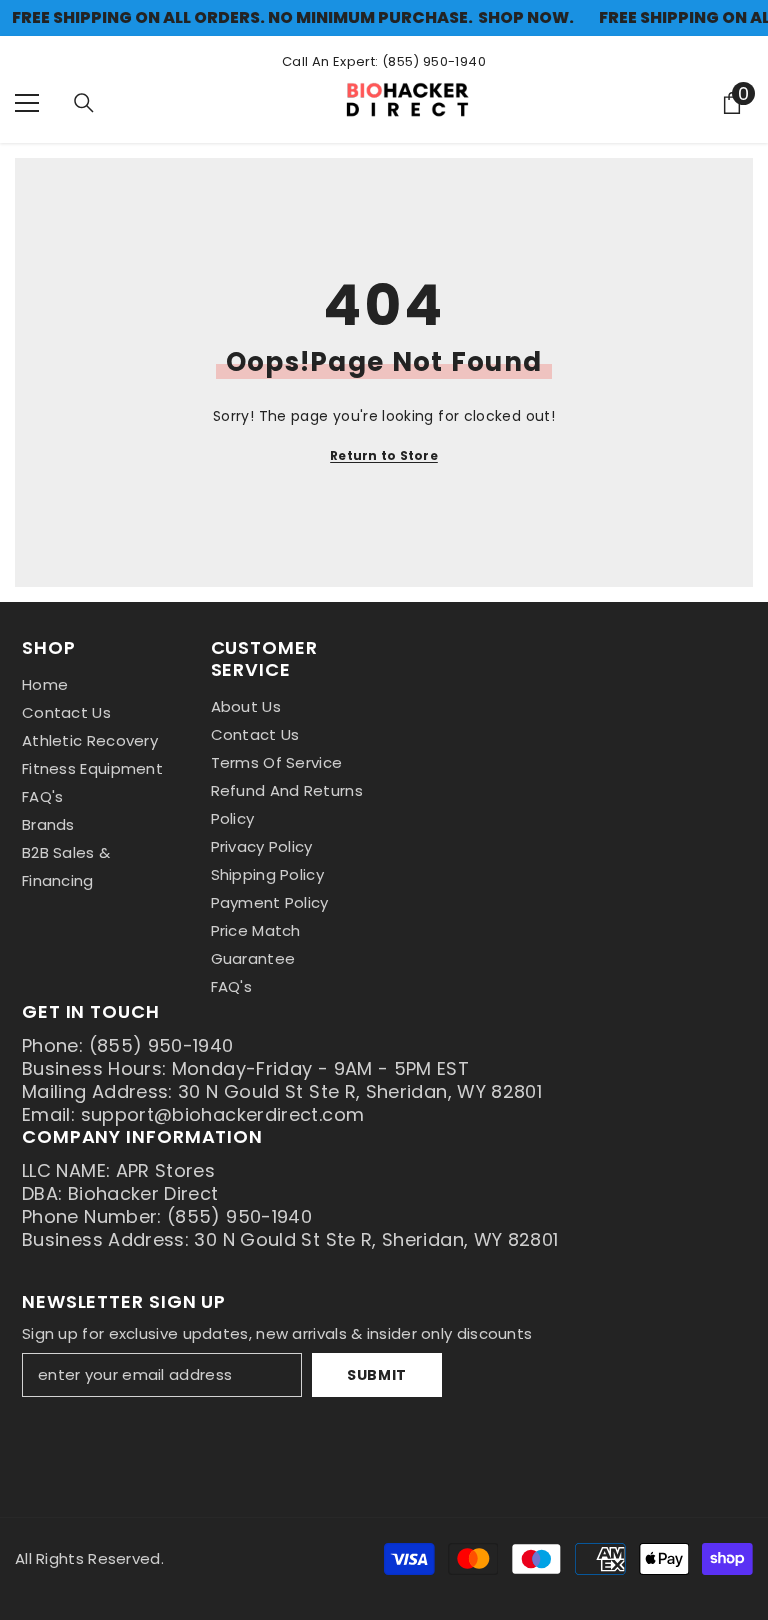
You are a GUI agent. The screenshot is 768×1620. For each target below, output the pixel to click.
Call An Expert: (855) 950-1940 (384, 61)
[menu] (27, 103)
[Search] (84, 103)
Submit (377, 1375)
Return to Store (384, 455)
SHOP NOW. (526, 18)
